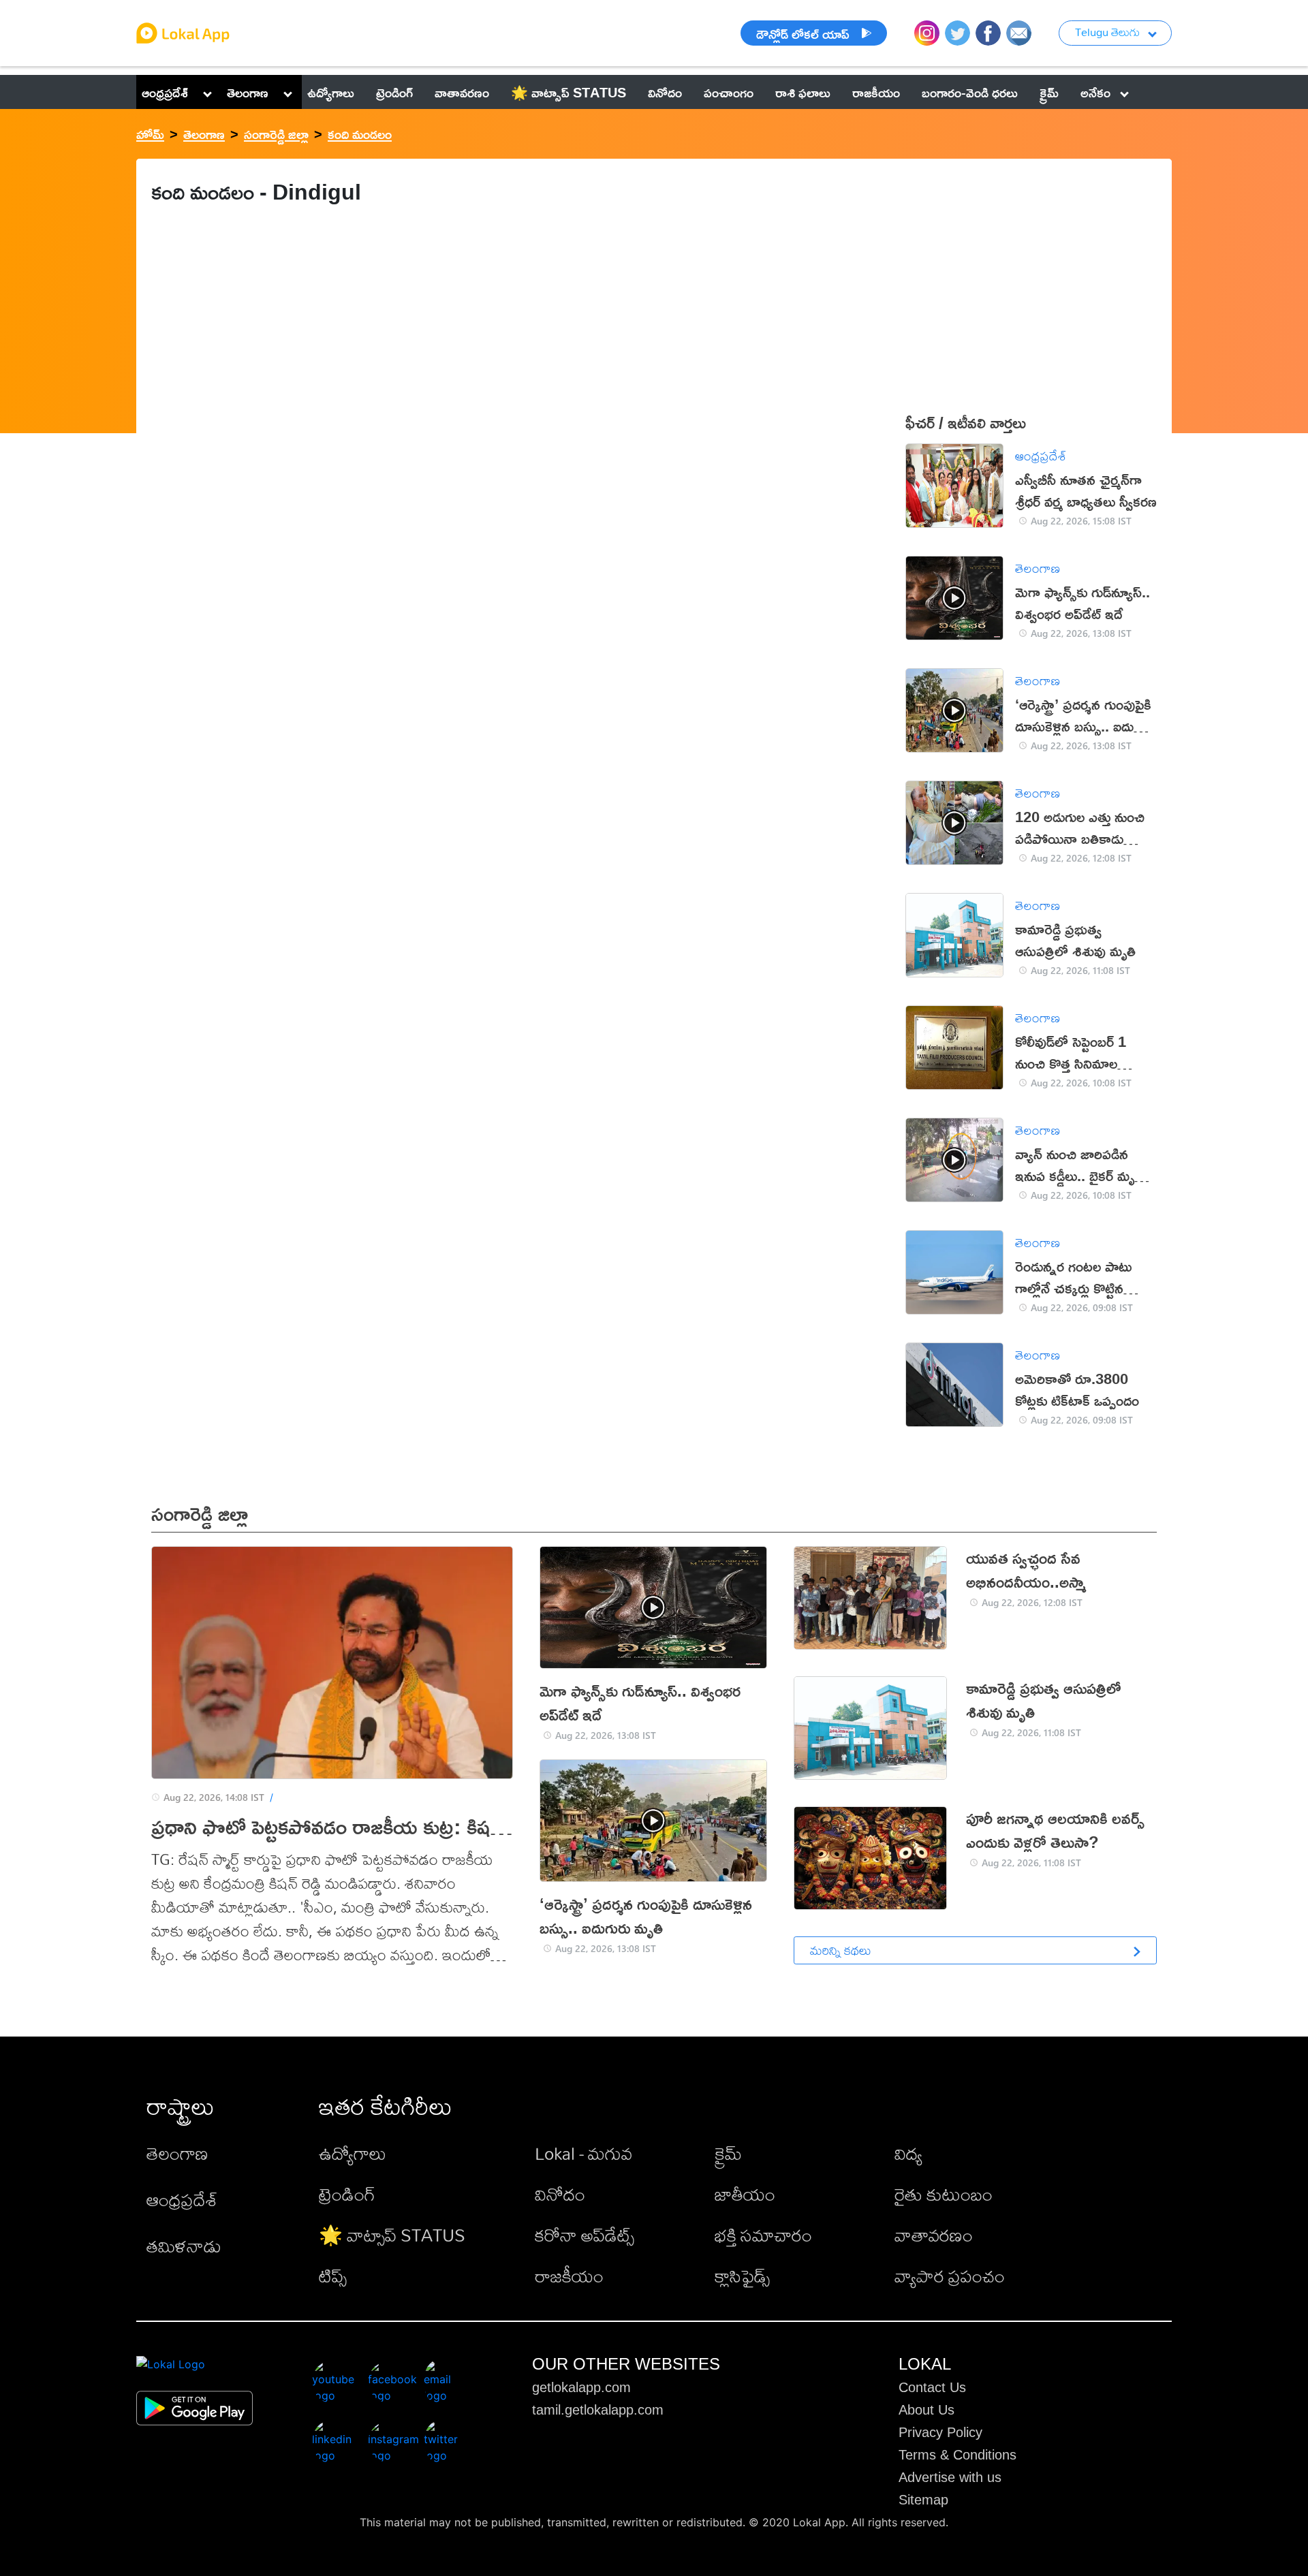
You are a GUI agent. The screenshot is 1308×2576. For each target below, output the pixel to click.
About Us (926, 2410)
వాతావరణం (934, 2235)
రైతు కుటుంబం (944, 2194)
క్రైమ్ (728, 2153)
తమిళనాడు (184, 2246)
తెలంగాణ (248, 92)
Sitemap (923, 2500)
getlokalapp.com (581, 2387)
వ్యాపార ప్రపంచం (950, 2276)
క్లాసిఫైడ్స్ (742, 2276)
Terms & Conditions (957, 2455)
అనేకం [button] (1095, 92)
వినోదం (560, 2194)
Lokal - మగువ (583, 2153)
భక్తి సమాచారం (763, 2235)
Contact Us (932, 2387)
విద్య (908, 2153)
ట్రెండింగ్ (347, 2194)
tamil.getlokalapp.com (598, 2410)
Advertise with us (950, 2477)
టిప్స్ (333, 2276)
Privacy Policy (940, 2432)
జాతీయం (745, 2194)
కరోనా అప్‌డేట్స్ (585, 2235)
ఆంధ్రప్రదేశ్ (165, 92)
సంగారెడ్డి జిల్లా (276, 133)
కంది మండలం (360, 133)
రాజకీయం (569, 2276)
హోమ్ (150, 133)
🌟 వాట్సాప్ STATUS (392, 2235)
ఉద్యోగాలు (353, 2153)
